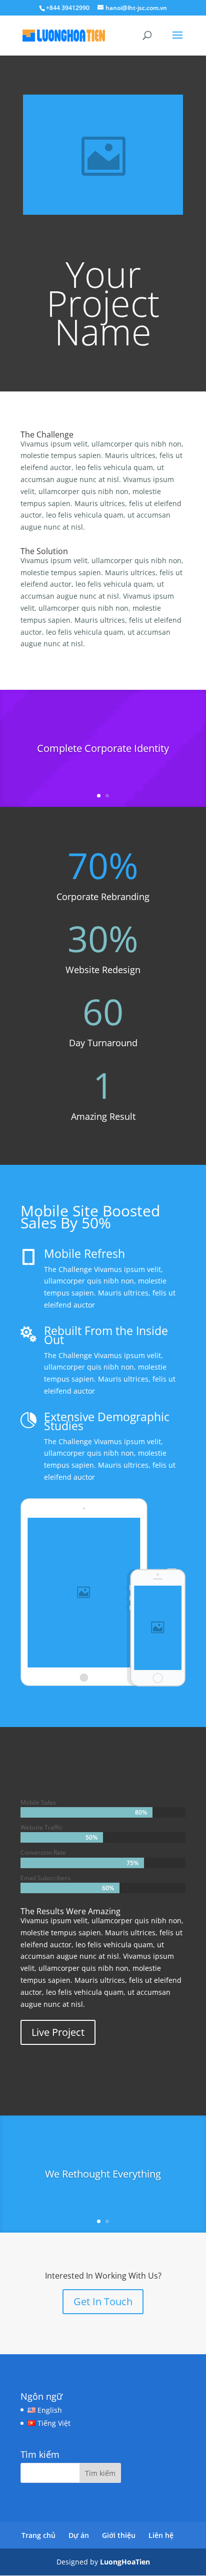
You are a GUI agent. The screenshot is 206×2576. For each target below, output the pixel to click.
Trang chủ (38, 2535)
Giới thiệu (119, 2535)
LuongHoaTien (125, 2562)
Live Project (58, 2032)
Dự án (79, 2535)
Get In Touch (103, 2301)
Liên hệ (161, 2535)
